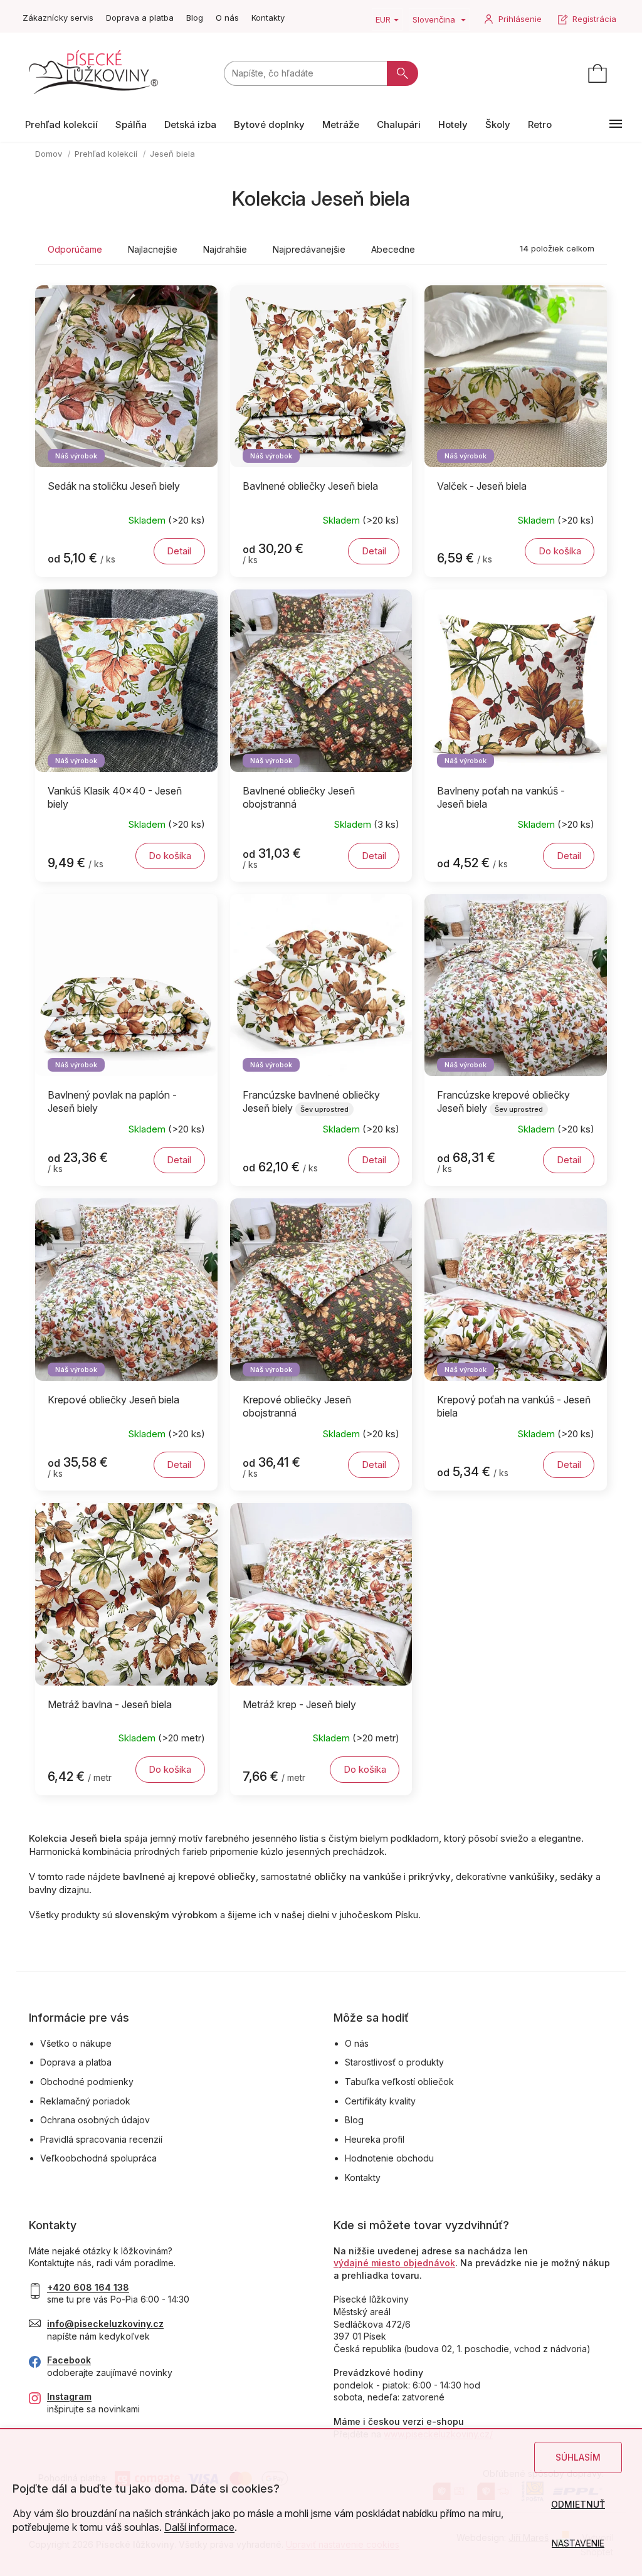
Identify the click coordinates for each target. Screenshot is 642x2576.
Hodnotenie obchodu (389, 2158)
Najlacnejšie (153, 249)
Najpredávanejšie (309, 249)
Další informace (199, 2527)
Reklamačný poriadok (85, 2101)
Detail (179, 551)
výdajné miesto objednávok (394, 2263)
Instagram (69, 2396)
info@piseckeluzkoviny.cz (105, 2324)
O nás (227, 18)
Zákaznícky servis (58, 18)
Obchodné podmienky (87, 2082)
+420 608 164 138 (88, 2287)
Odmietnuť (578, 2504)
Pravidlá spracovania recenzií (101, 2139)
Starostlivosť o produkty (394, 2062)
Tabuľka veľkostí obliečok (399, 2082)
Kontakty (268, 18)
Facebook (69, 2360)
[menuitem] (61, 124)
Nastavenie (578, 2543)
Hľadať (403, 73)
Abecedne (393, 249)
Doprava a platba (140, 18)
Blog (195, 18)
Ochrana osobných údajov (95, 2120)
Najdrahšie (225, 249)
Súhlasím (578, 2457)
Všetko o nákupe (76, 2043)
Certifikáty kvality (380, 2101)
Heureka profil (375, 2139)
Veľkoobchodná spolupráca (98, 2158)
